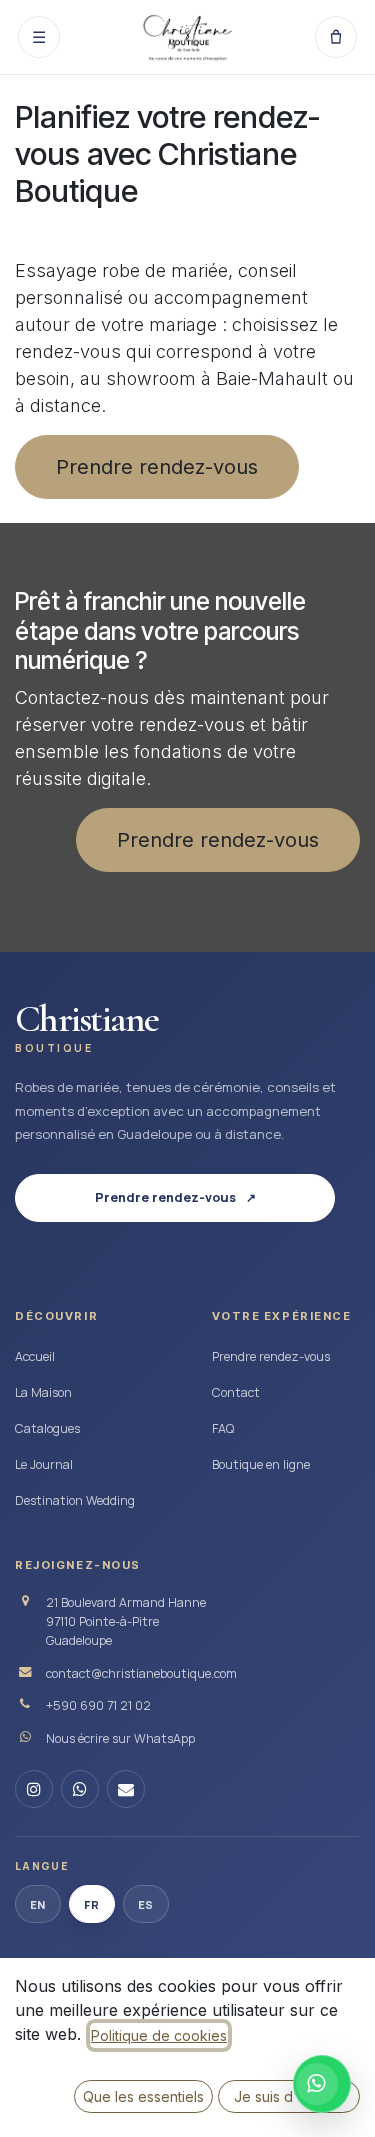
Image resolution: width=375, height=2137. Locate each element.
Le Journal (44, 1464)
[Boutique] (336, 37)
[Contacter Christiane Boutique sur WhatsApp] (322, 2084)
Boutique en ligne (261, 1464)
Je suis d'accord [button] (289, 2096)
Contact (236, 1392)
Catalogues (47, 1428)
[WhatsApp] (80, 1789)
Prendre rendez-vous (157, 467)
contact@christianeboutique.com (141, 1673)
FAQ (223, 1428)
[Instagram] (34, 1789)
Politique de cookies (159, 2035)
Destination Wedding (75, 1500)
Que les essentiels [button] (143, 2096)
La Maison (43, 1392)
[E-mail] (126, 1789)
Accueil (35, 1356)
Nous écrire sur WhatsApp (120, 1738)
